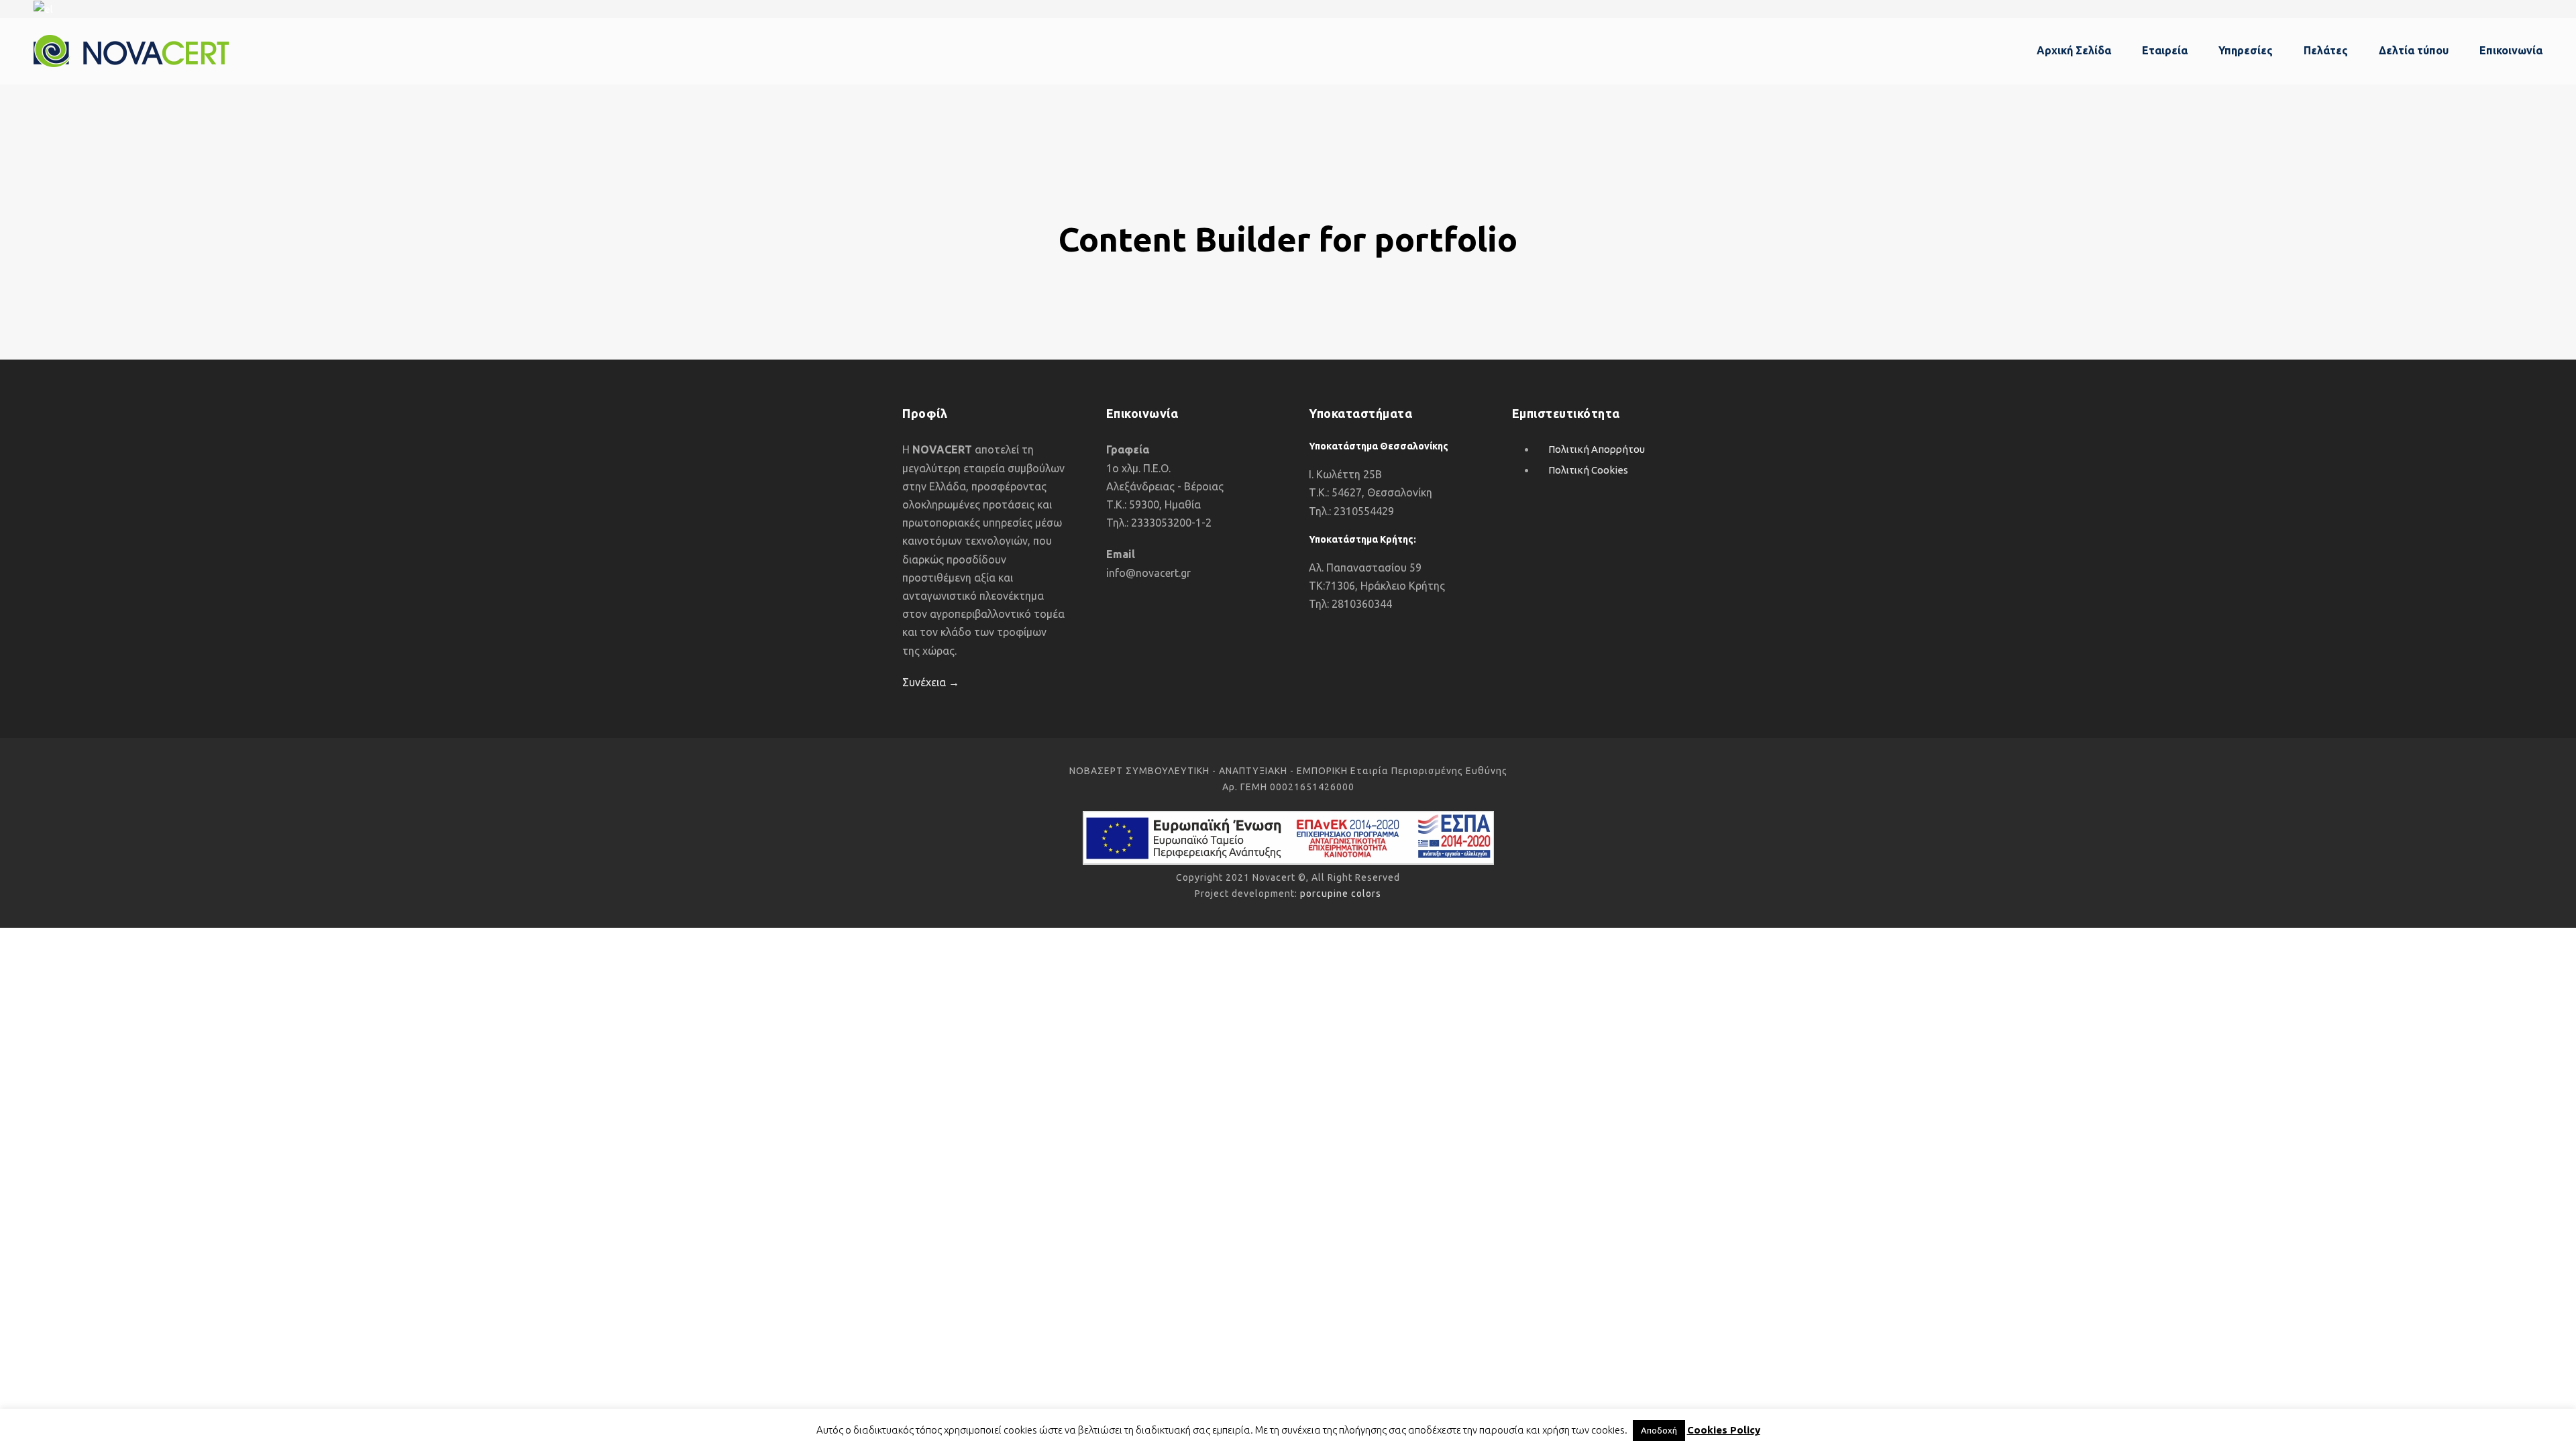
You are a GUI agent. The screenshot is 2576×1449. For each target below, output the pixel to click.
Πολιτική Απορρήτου (1597, 449)
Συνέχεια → (931, 682)
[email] (2514, 8)
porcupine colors (1341, 894)
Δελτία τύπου (2414, 50)
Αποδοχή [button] (1659, 1430)
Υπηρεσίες (2246, 50)
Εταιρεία (2165, 50)
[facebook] (2538, 8)
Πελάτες (2326, 50)
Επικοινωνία (2511, 50)
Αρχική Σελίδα (2074, 50)
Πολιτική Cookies (1588, 470)
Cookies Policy (1724, 1430)
